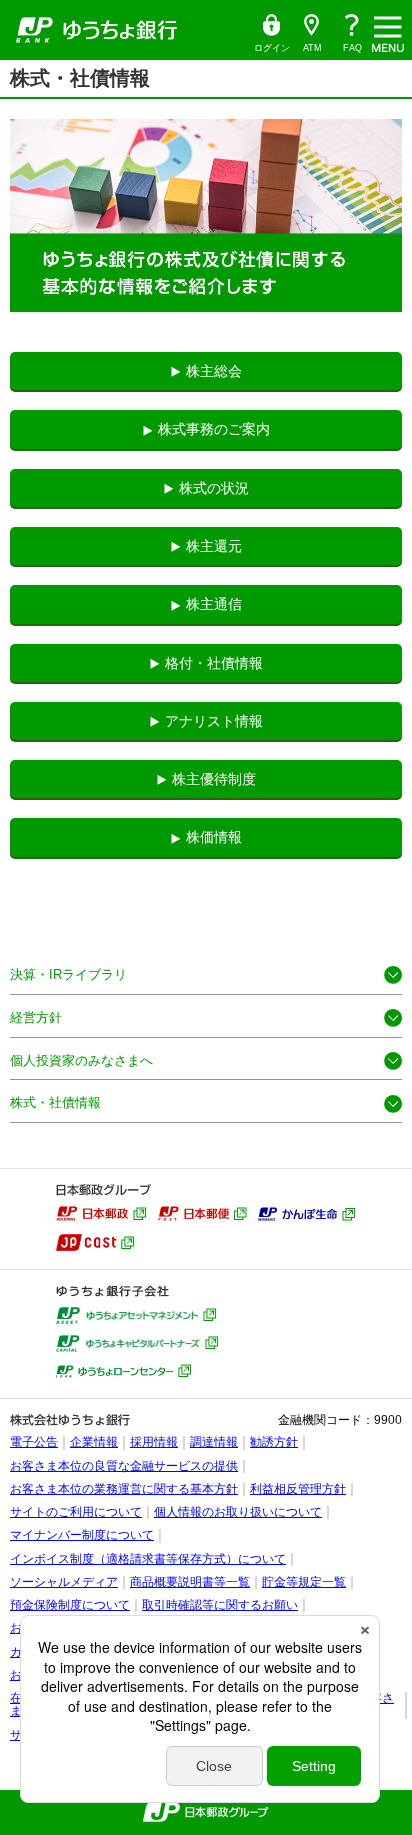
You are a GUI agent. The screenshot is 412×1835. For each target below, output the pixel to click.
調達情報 (214, 1442)
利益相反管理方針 (298, 1489)
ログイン (271, 33)
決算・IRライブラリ (68, 974)
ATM (307, 33)
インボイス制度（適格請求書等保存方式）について (148, 1559)
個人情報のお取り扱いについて (238, 1512)
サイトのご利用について (76, 1512)
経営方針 (36, 1017)
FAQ (352, 48)
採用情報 (154, 1442)
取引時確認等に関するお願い (220, 1605)
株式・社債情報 (55, 1102)
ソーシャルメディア (64, 1582)
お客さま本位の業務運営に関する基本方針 (124, 1489)
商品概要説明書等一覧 (190, 1582)
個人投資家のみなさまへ (81, 1060)
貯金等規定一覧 (304, 1582)
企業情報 (94, 1442)
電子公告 (34, 1442)
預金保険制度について (70, 1605)
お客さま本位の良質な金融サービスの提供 (124, 1466)
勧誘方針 (274, 1442)
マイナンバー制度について (82, 1535)
